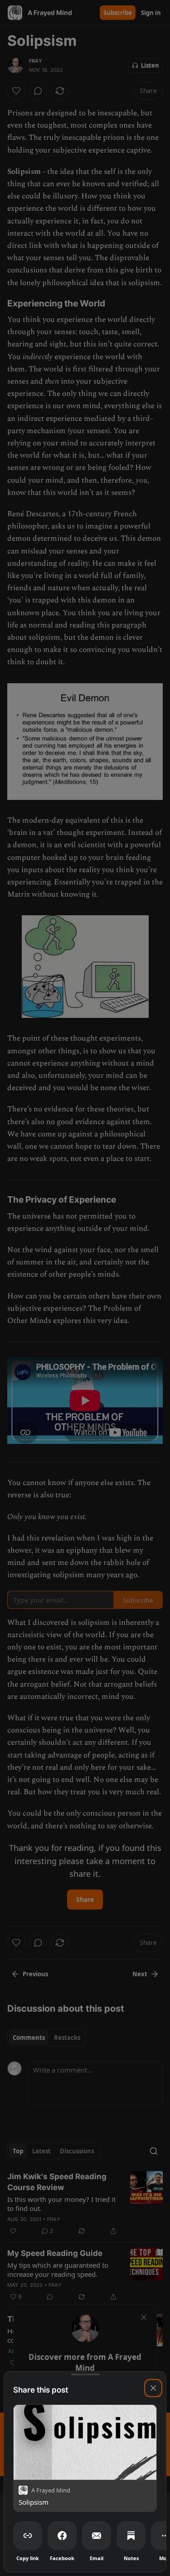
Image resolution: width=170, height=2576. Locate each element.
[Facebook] (62, 2536)
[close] (153, 2388)
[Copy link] (28, 2536)
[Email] (97, 2536)
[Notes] (131, 2536)
